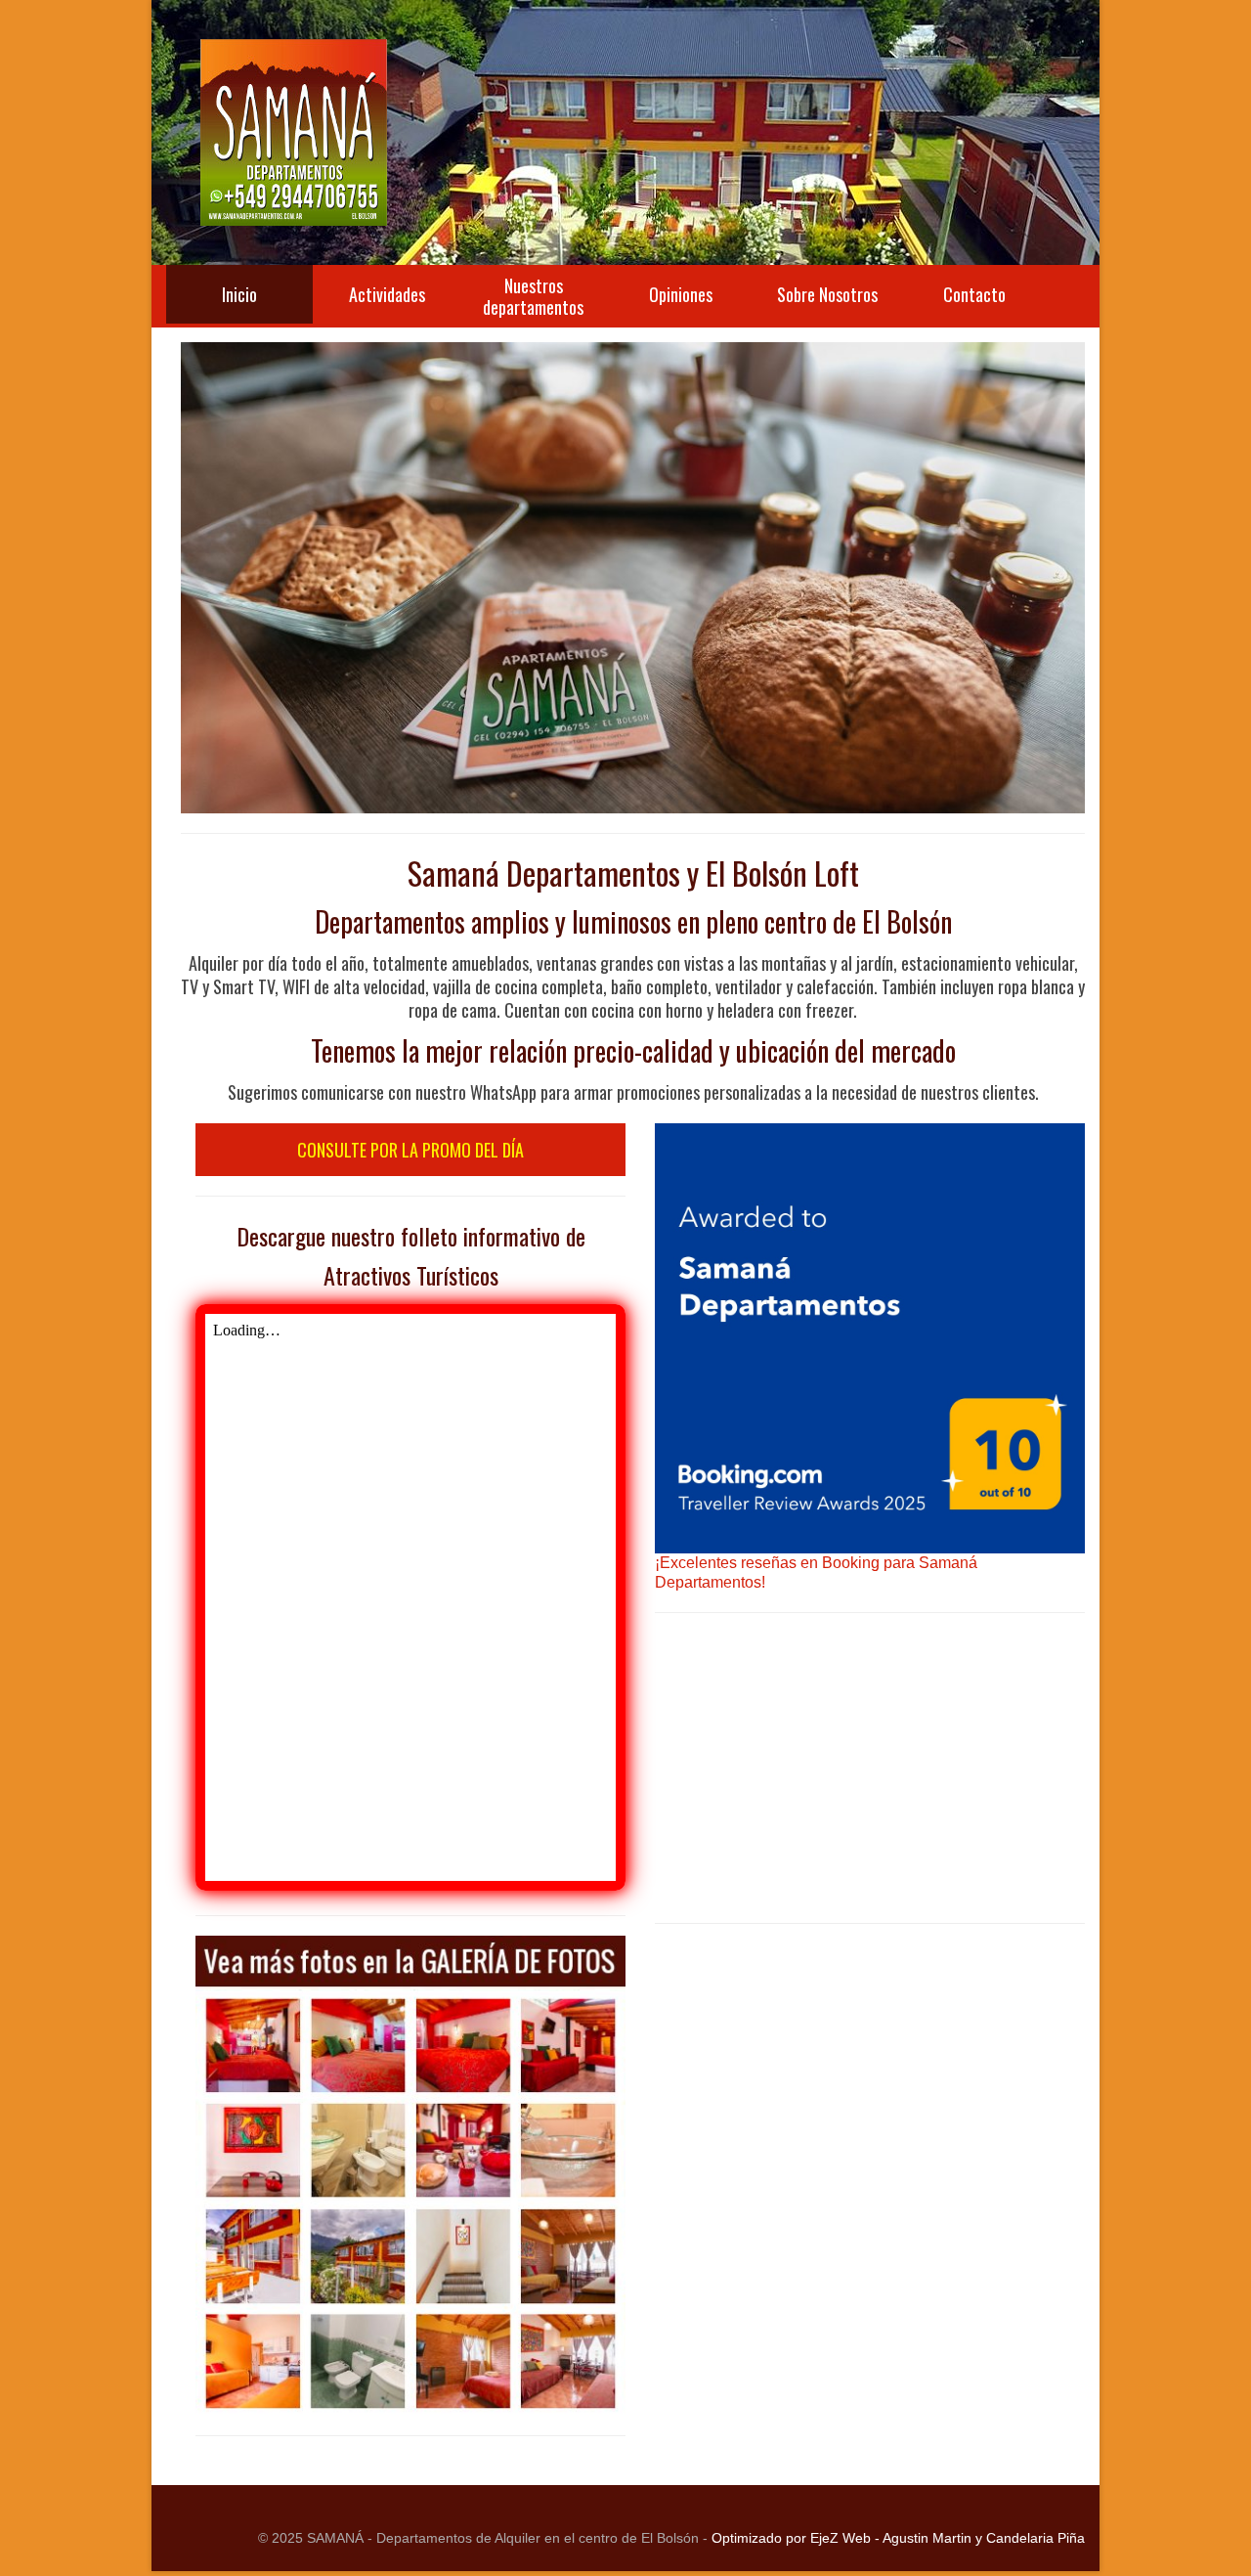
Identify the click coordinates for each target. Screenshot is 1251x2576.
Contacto (974, 294)
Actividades (387, 294)
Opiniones (681, 294)
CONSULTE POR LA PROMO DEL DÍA (410, 1150)
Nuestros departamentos (533, 296)
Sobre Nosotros (827, 294)
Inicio (239, 294)
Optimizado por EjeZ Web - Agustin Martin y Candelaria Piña (898, 2538)
